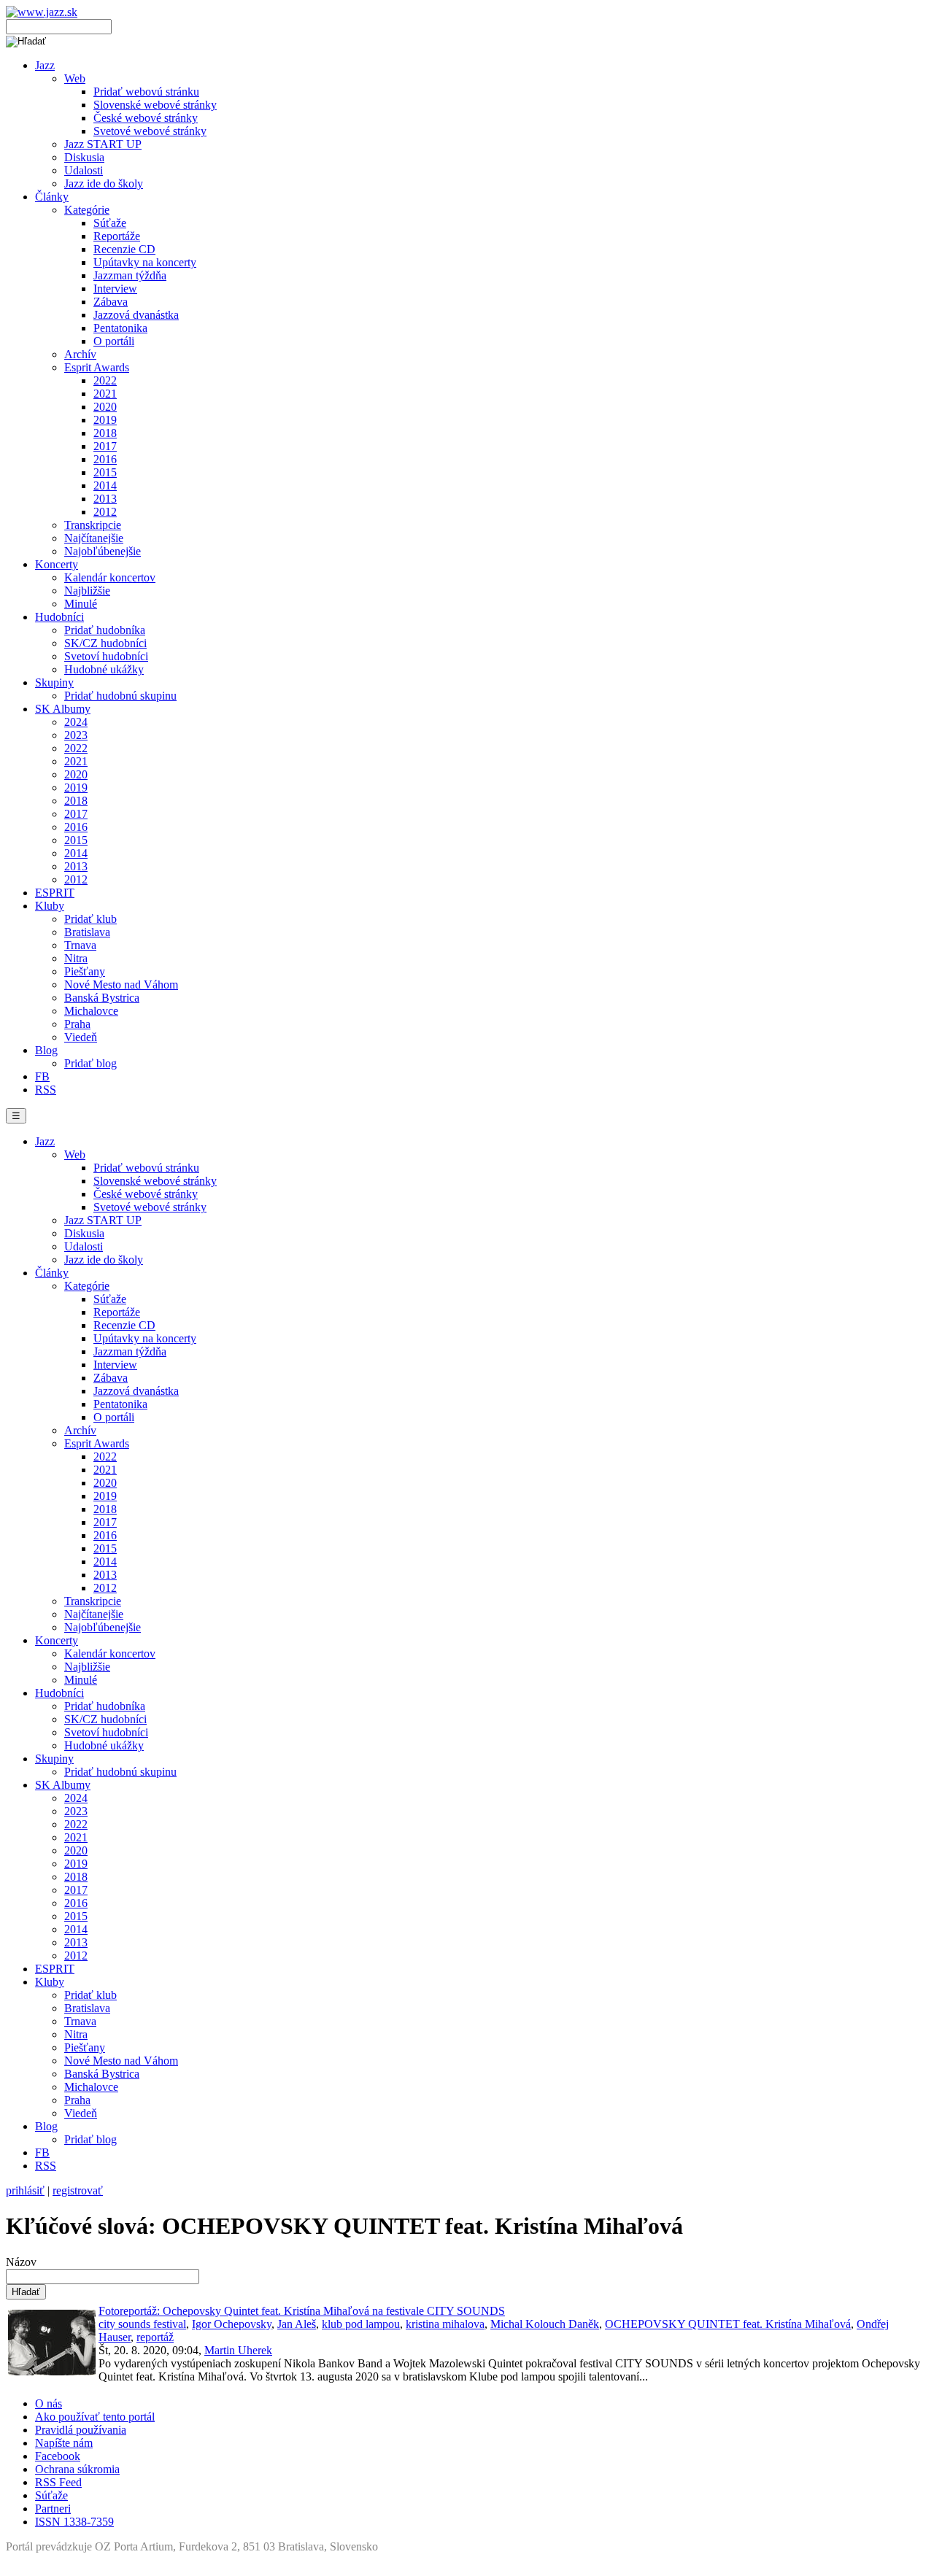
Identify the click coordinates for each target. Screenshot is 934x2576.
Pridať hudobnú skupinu (120, 696)
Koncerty (57, 564)
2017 (105, 446)
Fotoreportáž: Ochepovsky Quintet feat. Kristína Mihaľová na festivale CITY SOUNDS (302, 2311)
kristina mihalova (445, 2324)
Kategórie (87, 210)
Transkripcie (93, 525)
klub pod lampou (361, 2324)
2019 (105, 420)
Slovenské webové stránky (155, 105)
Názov (21, 2262)
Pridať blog (90, 1063)
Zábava (111, 302)
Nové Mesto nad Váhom (121, 985)
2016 (105, 459)
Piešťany (85, 971)
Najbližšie (87, 591)
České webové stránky (146, 118)
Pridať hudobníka (105, 630)
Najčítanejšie (94, 538)
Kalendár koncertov (110, 577)
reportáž (155, 2337)
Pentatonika (120, 328)
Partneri (53, 2509)
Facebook (58, 2456)
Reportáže (117, 236)
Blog (46, 1050)
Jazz (45, 65)
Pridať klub (90, 919)
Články (52, 197)
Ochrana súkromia (77, 2469)
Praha (77, 1024)
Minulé (81, 604)
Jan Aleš (297, 2324)
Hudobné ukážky (104, 669)
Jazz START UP (103, 144)
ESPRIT (55, 893)
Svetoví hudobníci (106, 656)
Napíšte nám (64, 2443)
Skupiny (54, 682)
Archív (80, 354)
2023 (76, 735)
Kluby (50, 906)
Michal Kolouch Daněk (545, 2324)
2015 (105, 472)
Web (75, 78)
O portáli (114, 341)
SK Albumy (63, 709)
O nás (49, 2403)
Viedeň (81, 1037)
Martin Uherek (238, 2350)
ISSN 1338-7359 (74, 2522)
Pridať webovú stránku (146, 92)
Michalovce (91, 1011)
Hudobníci (59, 617)
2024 (76, 722)
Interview (115, 289)
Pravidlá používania (81, 2430)
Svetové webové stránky (150, 131)
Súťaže (110, 223)
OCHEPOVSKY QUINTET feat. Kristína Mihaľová (728, 2324)
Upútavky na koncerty (145, 262)
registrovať (78, 2190)
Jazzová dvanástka (136, 315)
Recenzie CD (124, 249)
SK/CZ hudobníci (105, 643)
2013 (105, 499)
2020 (105, 407)
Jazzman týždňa (130, 275)
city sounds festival (142, 2324)
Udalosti (84, 170)
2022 (105, 380)
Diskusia (84, 157)
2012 (105, 512)
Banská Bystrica (102, 998)
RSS (46, 1090)
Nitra (76, 958)
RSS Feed (58, 2482)
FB (42, 1076)
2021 (105, 394)
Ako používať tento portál (95, 2417)
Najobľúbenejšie (103, 551)
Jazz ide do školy (104, 183)
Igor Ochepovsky (232, 2324)
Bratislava (87, 932)
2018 (105, 433)
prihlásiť (25, 2190)
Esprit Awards (97, 367)
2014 (105, 486)
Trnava (80, 945)
